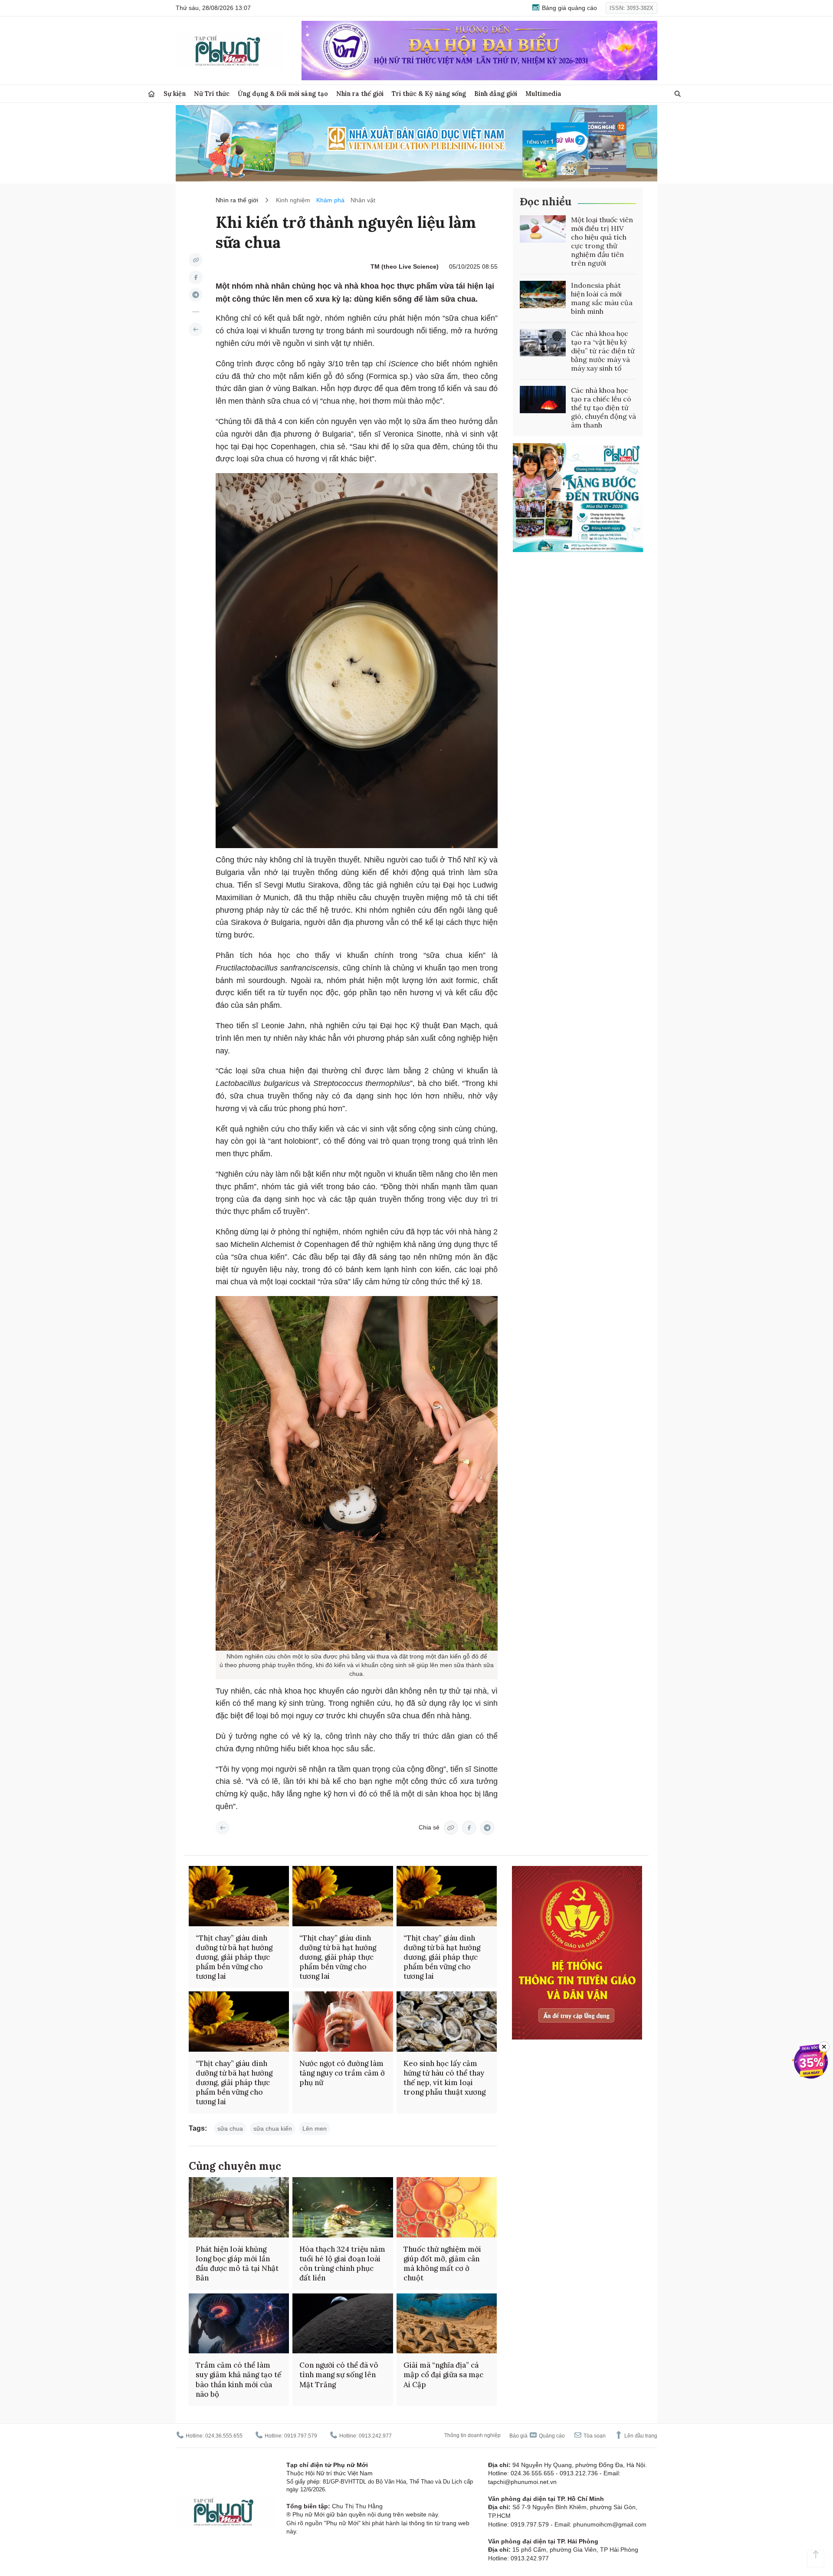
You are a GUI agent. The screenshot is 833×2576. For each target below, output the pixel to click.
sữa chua (230, 2129)
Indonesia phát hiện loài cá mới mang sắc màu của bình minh (602, 298)
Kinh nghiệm (293, 200)
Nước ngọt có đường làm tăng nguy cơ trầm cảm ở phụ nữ (342, 2073)
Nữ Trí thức (212, 94)
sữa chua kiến (273, 2129)
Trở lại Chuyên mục (223, 1828)
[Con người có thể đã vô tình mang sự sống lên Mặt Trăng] (343, 2324)
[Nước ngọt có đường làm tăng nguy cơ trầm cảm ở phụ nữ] (343, 2022)
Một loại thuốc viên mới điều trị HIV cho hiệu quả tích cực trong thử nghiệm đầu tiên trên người (602, 241)
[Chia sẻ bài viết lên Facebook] (196, 277)
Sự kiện (175, 94)
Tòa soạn (594, 2436)
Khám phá (330, 200)
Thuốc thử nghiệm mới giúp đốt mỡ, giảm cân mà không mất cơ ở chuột (442, 2263)
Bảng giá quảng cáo (569, 8)
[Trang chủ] (151, 94)
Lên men (315, 2129)
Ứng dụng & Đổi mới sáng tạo (283, 94)
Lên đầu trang (640, 2436)
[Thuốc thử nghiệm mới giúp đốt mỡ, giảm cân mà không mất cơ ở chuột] (447, 2207)
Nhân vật (363, 200)
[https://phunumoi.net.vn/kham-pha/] (196, 329)
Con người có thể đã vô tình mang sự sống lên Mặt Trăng (339, 2375)
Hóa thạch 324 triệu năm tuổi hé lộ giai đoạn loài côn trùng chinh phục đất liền (342, 2263)
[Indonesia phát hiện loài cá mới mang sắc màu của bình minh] (543, 295)
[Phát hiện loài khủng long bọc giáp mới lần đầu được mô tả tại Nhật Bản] (239, 2207)
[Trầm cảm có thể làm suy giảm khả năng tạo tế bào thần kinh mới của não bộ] (239, 2324)
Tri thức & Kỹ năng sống (429, 94)
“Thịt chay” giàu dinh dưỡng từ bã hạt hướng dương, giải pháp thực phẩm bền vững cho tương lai (234, 1957)
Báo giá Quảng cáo (537, 2436)
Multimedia (543, 94)
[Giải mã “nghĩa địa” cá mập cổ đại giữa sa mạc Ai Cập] (447, 2324)
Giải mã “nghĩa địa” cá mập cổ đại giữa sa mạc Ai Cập (443, 2375)
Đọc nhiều (546, 202)
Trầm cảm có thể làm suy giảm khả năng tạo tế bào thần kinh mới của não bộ (238, 2379)
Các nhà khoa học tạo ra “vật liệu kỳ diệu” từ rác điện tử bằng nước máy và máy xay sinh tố (603, 351)
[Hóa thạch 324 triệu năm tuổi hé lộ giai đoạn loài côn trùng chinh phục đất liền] (343, 2207)
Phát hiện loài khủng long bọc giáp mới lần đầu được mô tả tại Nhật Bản (237, 2263)
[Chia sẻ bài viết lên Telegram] (196, 295)
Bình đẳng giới (496, 94)
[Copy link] (196, 260)
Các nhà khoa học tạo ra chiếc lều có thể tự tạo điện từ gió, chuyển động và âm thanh (603, 408)
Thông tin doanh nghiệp (472, 2435)
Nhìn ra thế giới (360, 94)
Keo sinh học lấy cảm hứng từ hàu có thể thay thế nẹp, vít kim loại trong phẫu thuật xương (444, 2078)
